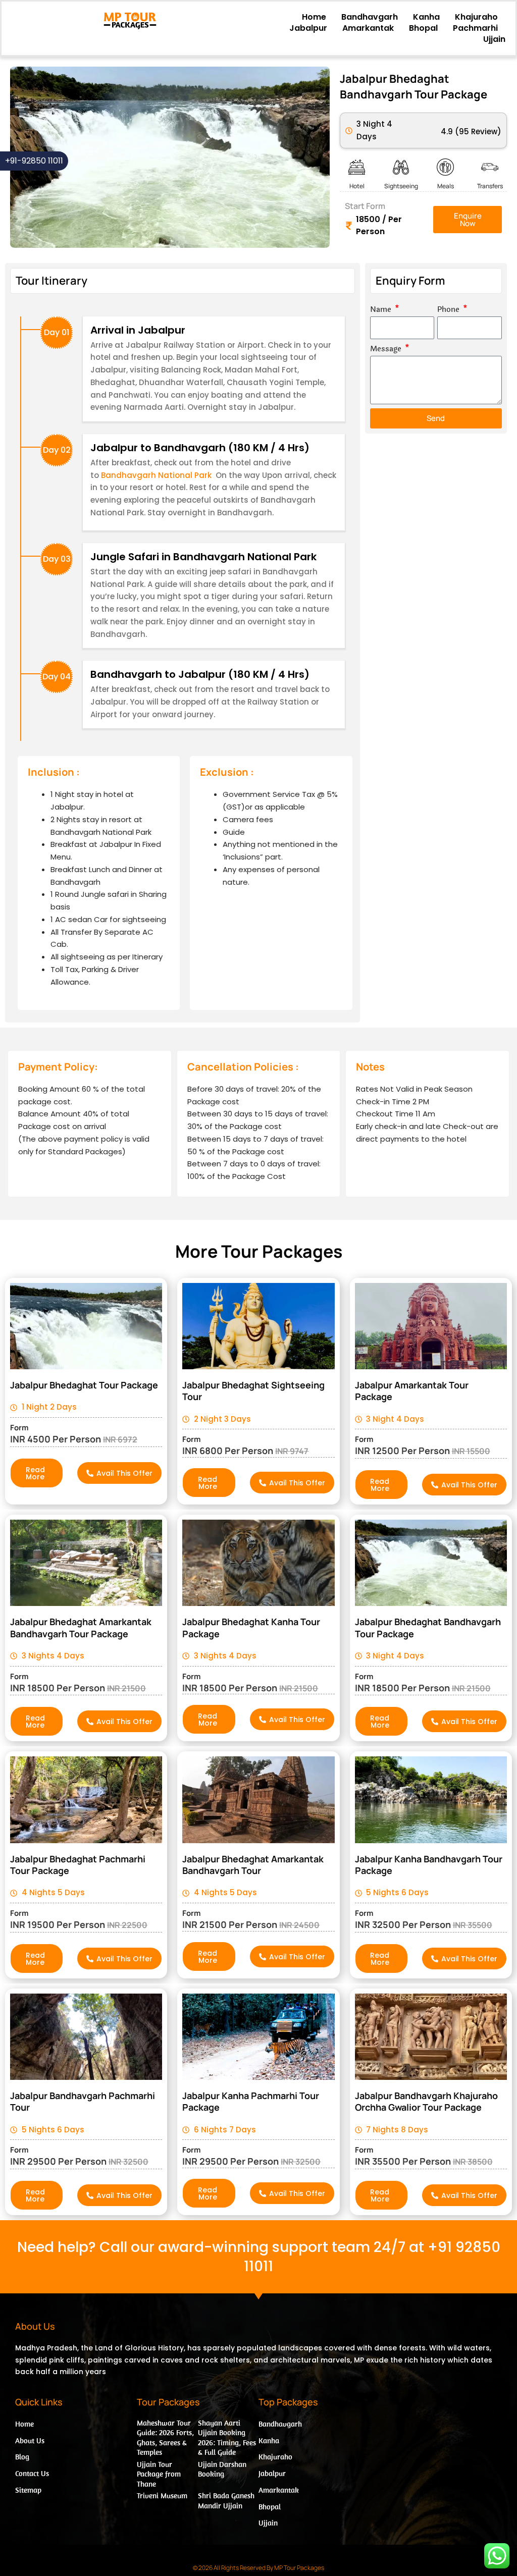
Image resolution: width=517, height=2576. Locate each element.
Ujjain (494, 39)
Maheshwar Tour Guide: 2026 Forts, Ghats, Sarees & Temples (165, 2438)
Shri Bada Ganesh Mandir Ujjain (226, 2501)
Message (387, 349)
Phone (449, 310)
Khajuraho (476, 17)
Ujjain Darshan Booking (222, 2469)
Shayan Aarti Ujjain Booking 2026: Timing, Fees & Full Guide (227, 2438)
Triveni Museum (162, 2495)
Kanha (426, 17)
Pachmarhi (475, 28)
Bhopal (423, 28)
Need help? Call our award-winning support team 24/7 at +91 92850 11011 (259, 2257)
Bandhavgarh (370, 17)
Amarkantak (368, 28)
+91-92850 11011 (34, 161)
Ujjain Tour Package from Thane (159, 2474)
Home (314, 17)
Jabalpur (308, 28)
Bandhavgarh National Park (155, 475)
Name (382, 310)
